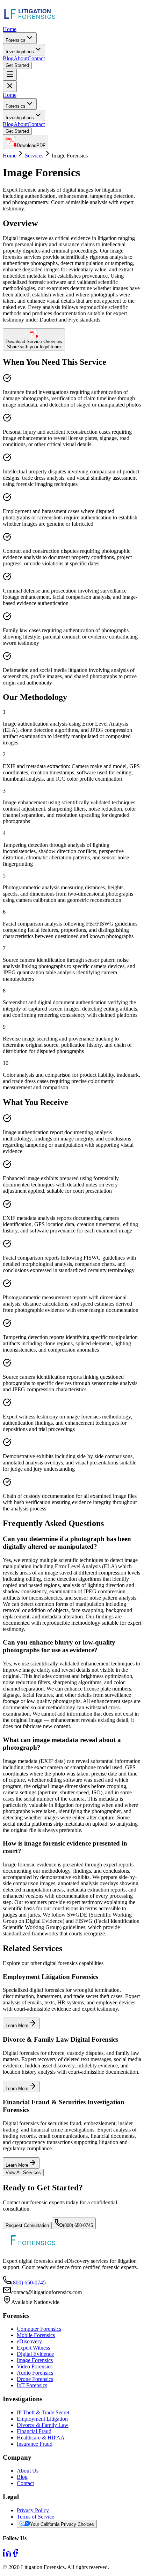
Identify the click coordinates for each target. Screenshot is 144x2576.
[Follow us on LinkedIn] (7, 2555)
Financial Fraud (34, 2431)
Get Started (17, 65)
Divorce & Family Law (43, 2425)
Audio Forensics (35, 2373)
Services (34, 156)
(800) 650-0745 (78, 2225)
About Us (28, 2471)
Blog (8, 58)
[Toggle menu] (10, 75)
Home (10, 29)
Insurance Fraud (35, 2444)
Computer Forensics (39, 2329)
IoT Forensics (32, 2385)
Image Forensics (35, 2360)
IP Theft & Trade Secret (43, 2412)
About (21, 58)
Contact (36, 58)
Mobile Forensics (36, 2335)
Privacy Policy (33, 2510)
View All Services (23, 2172)
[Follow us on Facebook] (15, 2555)
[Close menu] (10, 86)
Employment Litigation (42, 2419)
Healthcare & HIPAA (41, 2438)
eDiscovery (29, 2341)
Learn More (17, 2025)
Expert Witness (33, 2348)
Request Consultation (27, 2225)
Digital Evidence (35, 2354)
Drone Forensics (35, 2379)
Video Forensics (35, 2366)
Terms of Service (35, 2517)
